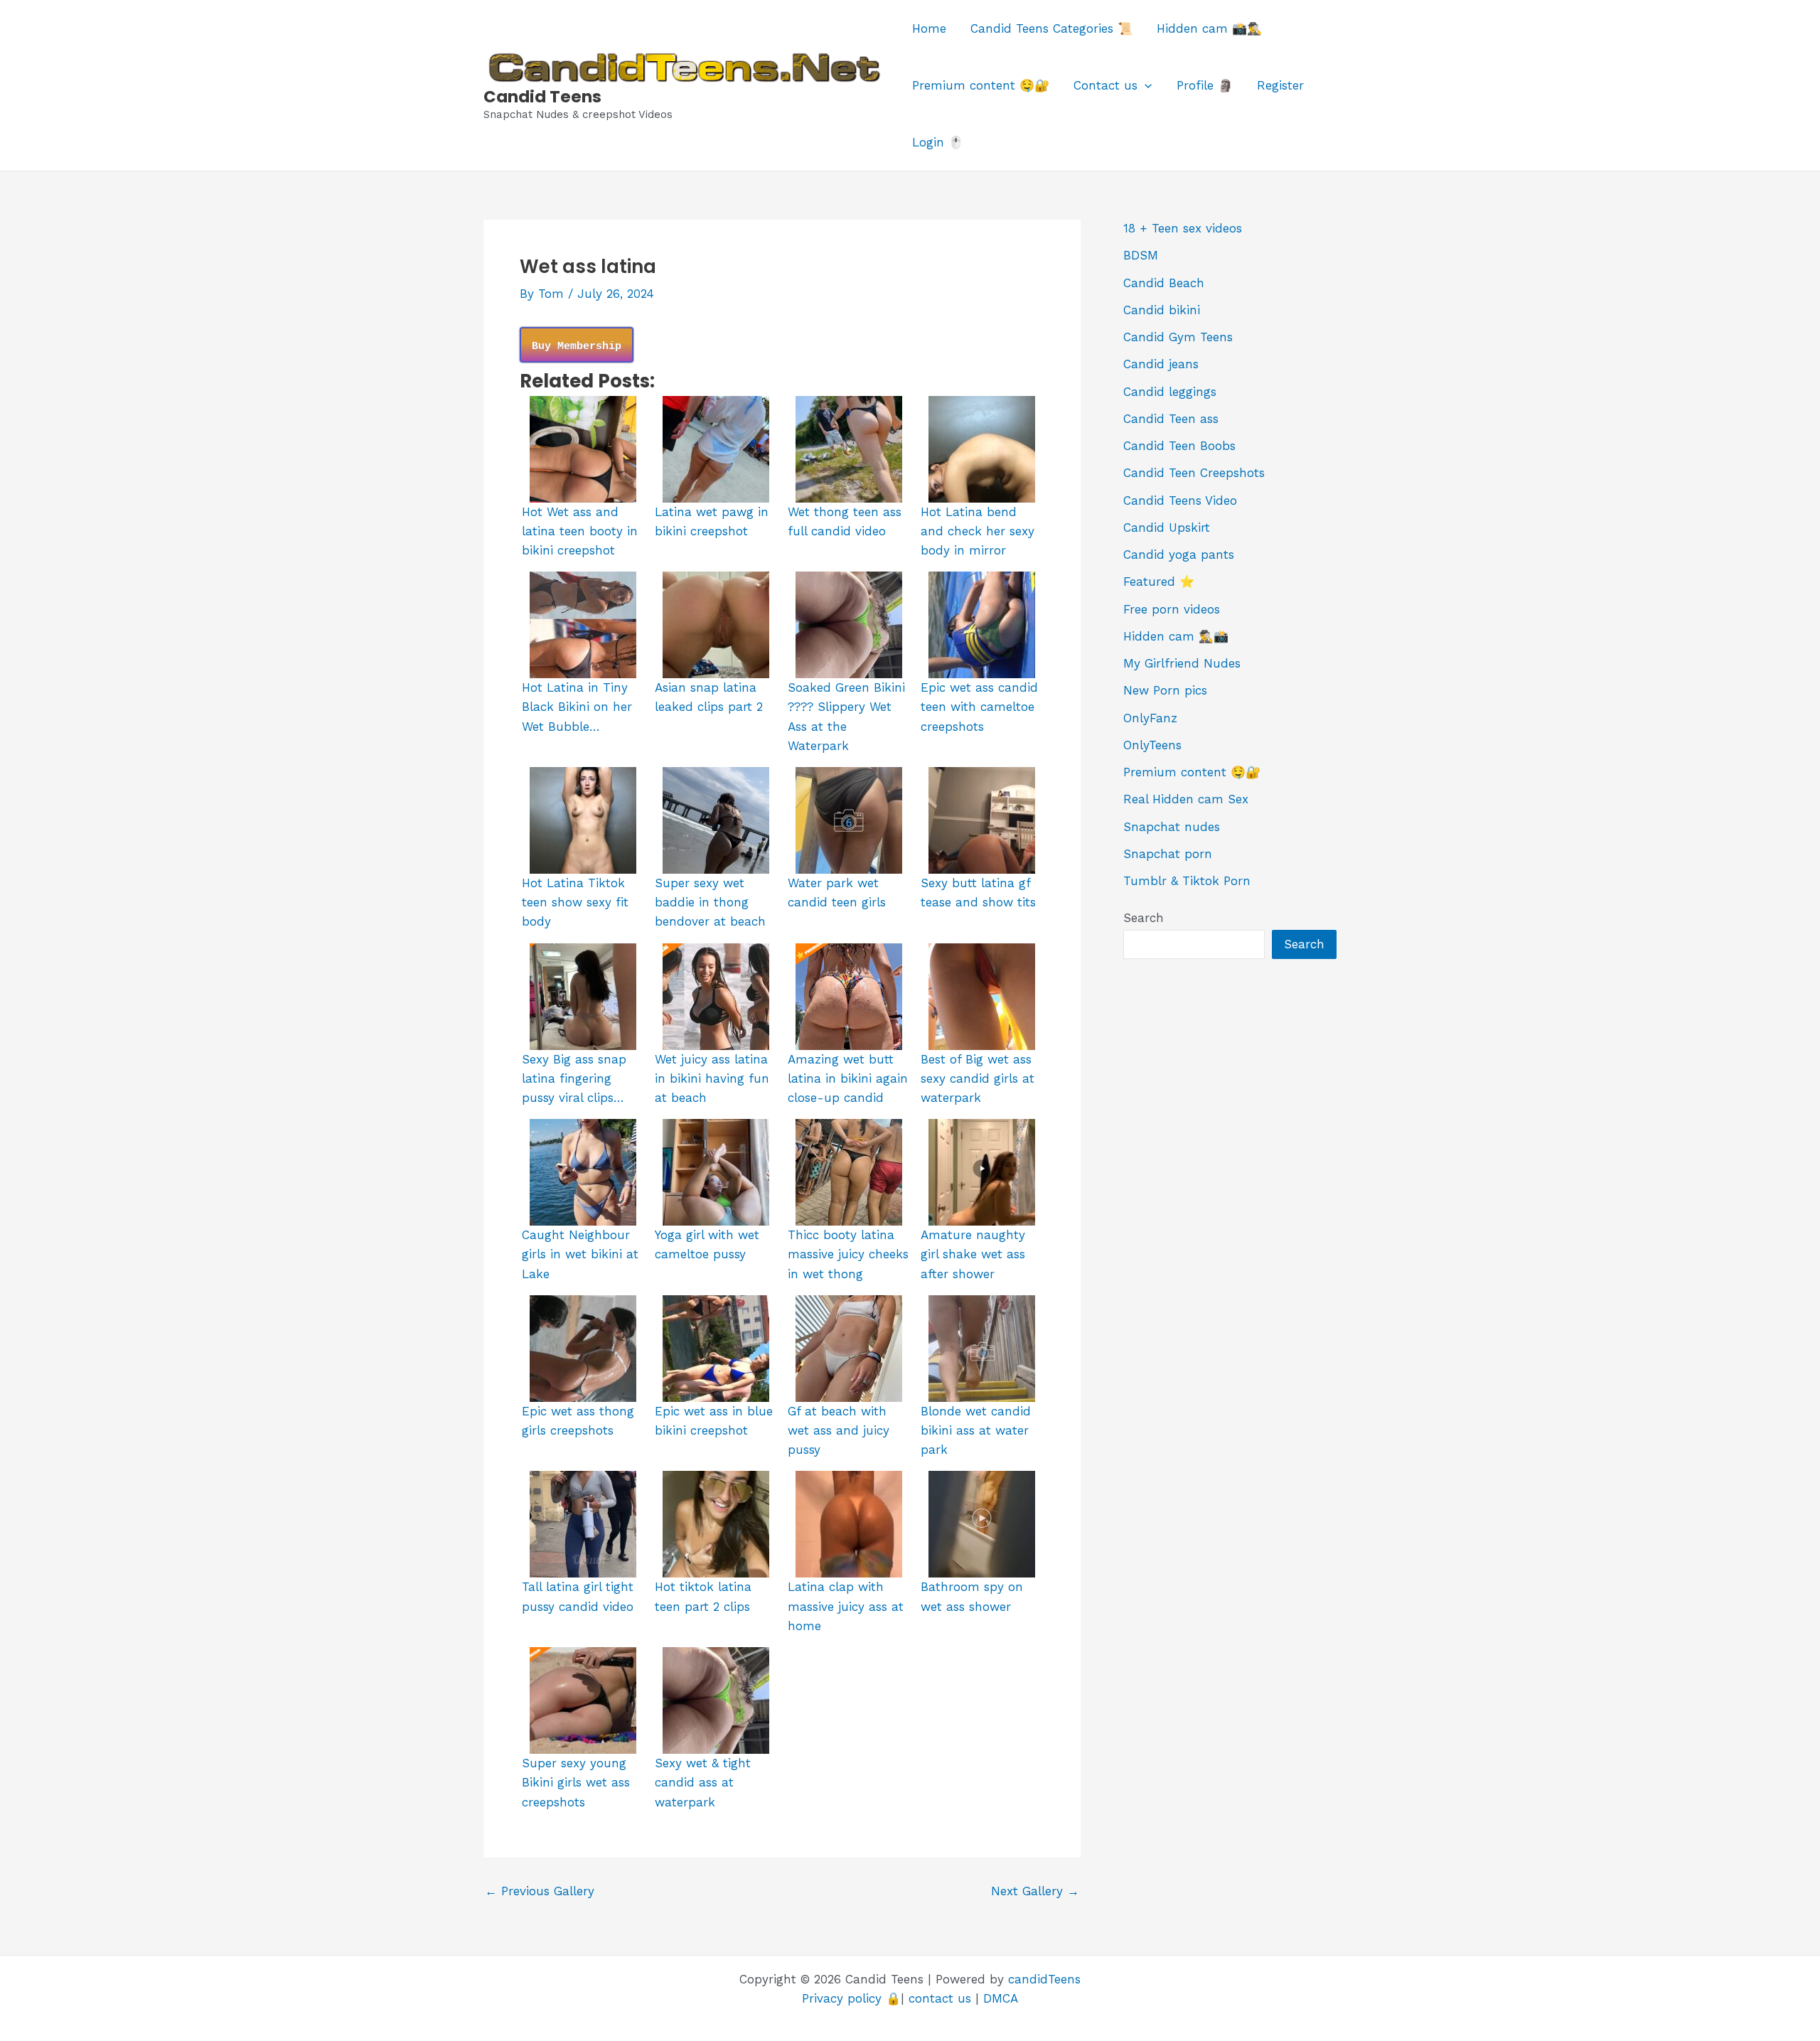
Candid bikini (1162, 310)
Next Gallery (1035, 1891)
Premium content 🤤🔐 (981, 85)
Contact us (1106, 85)
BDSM (1141, 255)
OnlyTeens (1152, 745)
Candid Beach (1164, 283)
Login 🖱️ (938, 142)
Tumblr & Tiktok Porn (1187, 881)
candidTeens (1044, 1979)
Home (929, 28)
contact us (940, 1998)
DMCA (1001, 1998)
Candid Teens (542, 97)
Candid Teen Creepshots (1194, 473)
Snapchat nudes (1172, 827)
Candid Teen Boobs (1179, 446)
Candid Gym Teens (1178, 337)
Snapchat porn (1168, 854)
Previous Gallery (540, 1891)
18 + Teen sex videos (1183, 228)
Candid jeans (1161, 364)
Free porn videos (1172, 609)
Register (1280, 85)
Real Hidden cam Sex (1186, 799)
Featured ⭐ (1159, 582)
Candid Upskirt (1167, 527)
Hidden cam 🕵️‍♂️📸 (1176, 636)
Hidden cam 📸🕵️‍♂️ (1209, 28)
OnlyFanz (1150, 718)
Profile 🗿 (1205, 85)
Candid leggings (1170, 392)
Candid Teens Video (1180, 500)
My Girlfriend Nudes (1182, 663)
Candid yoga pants (1179, 555)
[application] (1145, 85)
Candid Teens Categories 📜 (1051, 28)
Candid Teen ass (1171, 419)
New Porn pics (1165, 690)
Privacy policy (842, 1998)
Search (1144, 918)
